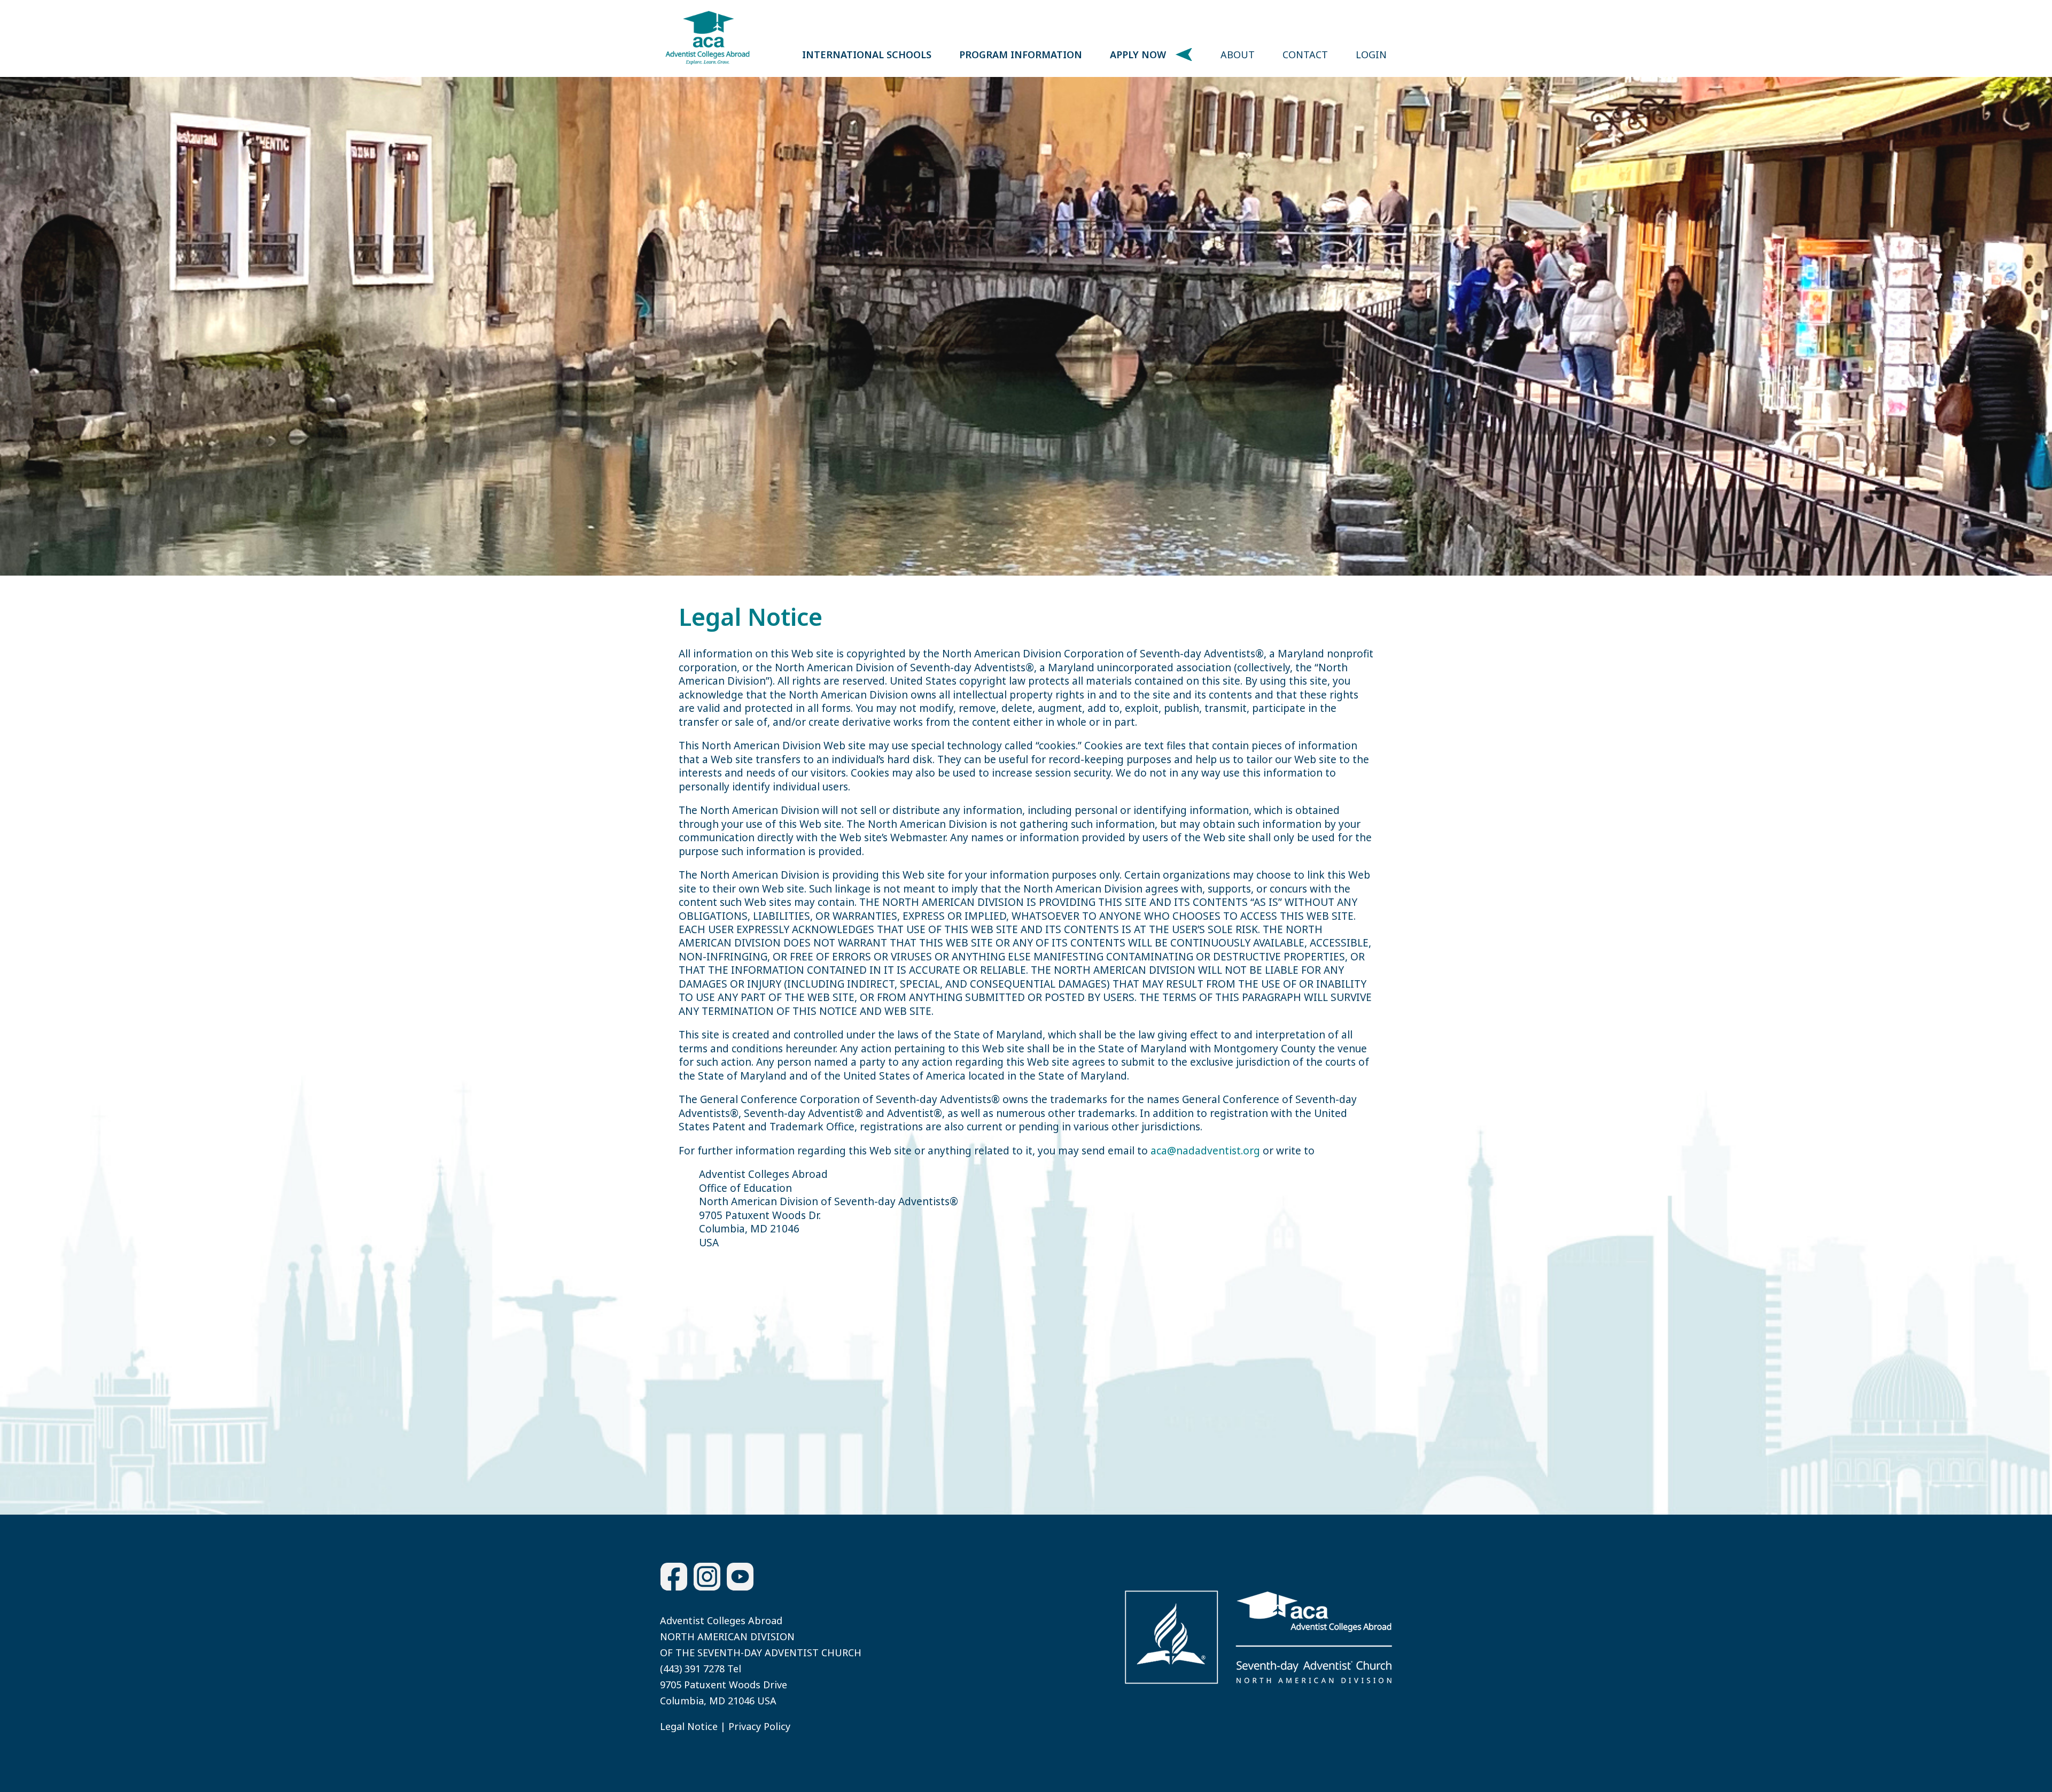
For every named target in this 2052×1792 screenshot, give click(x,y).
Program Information (1021, 55)
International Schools (867, 55)
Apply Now (1138, 55)
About (1238, 55)
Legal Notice (689, 1726)
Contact (1305, 55)
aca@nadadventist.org (1205, 1151)
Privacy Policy (759, 1726)
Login (1371, 55)
